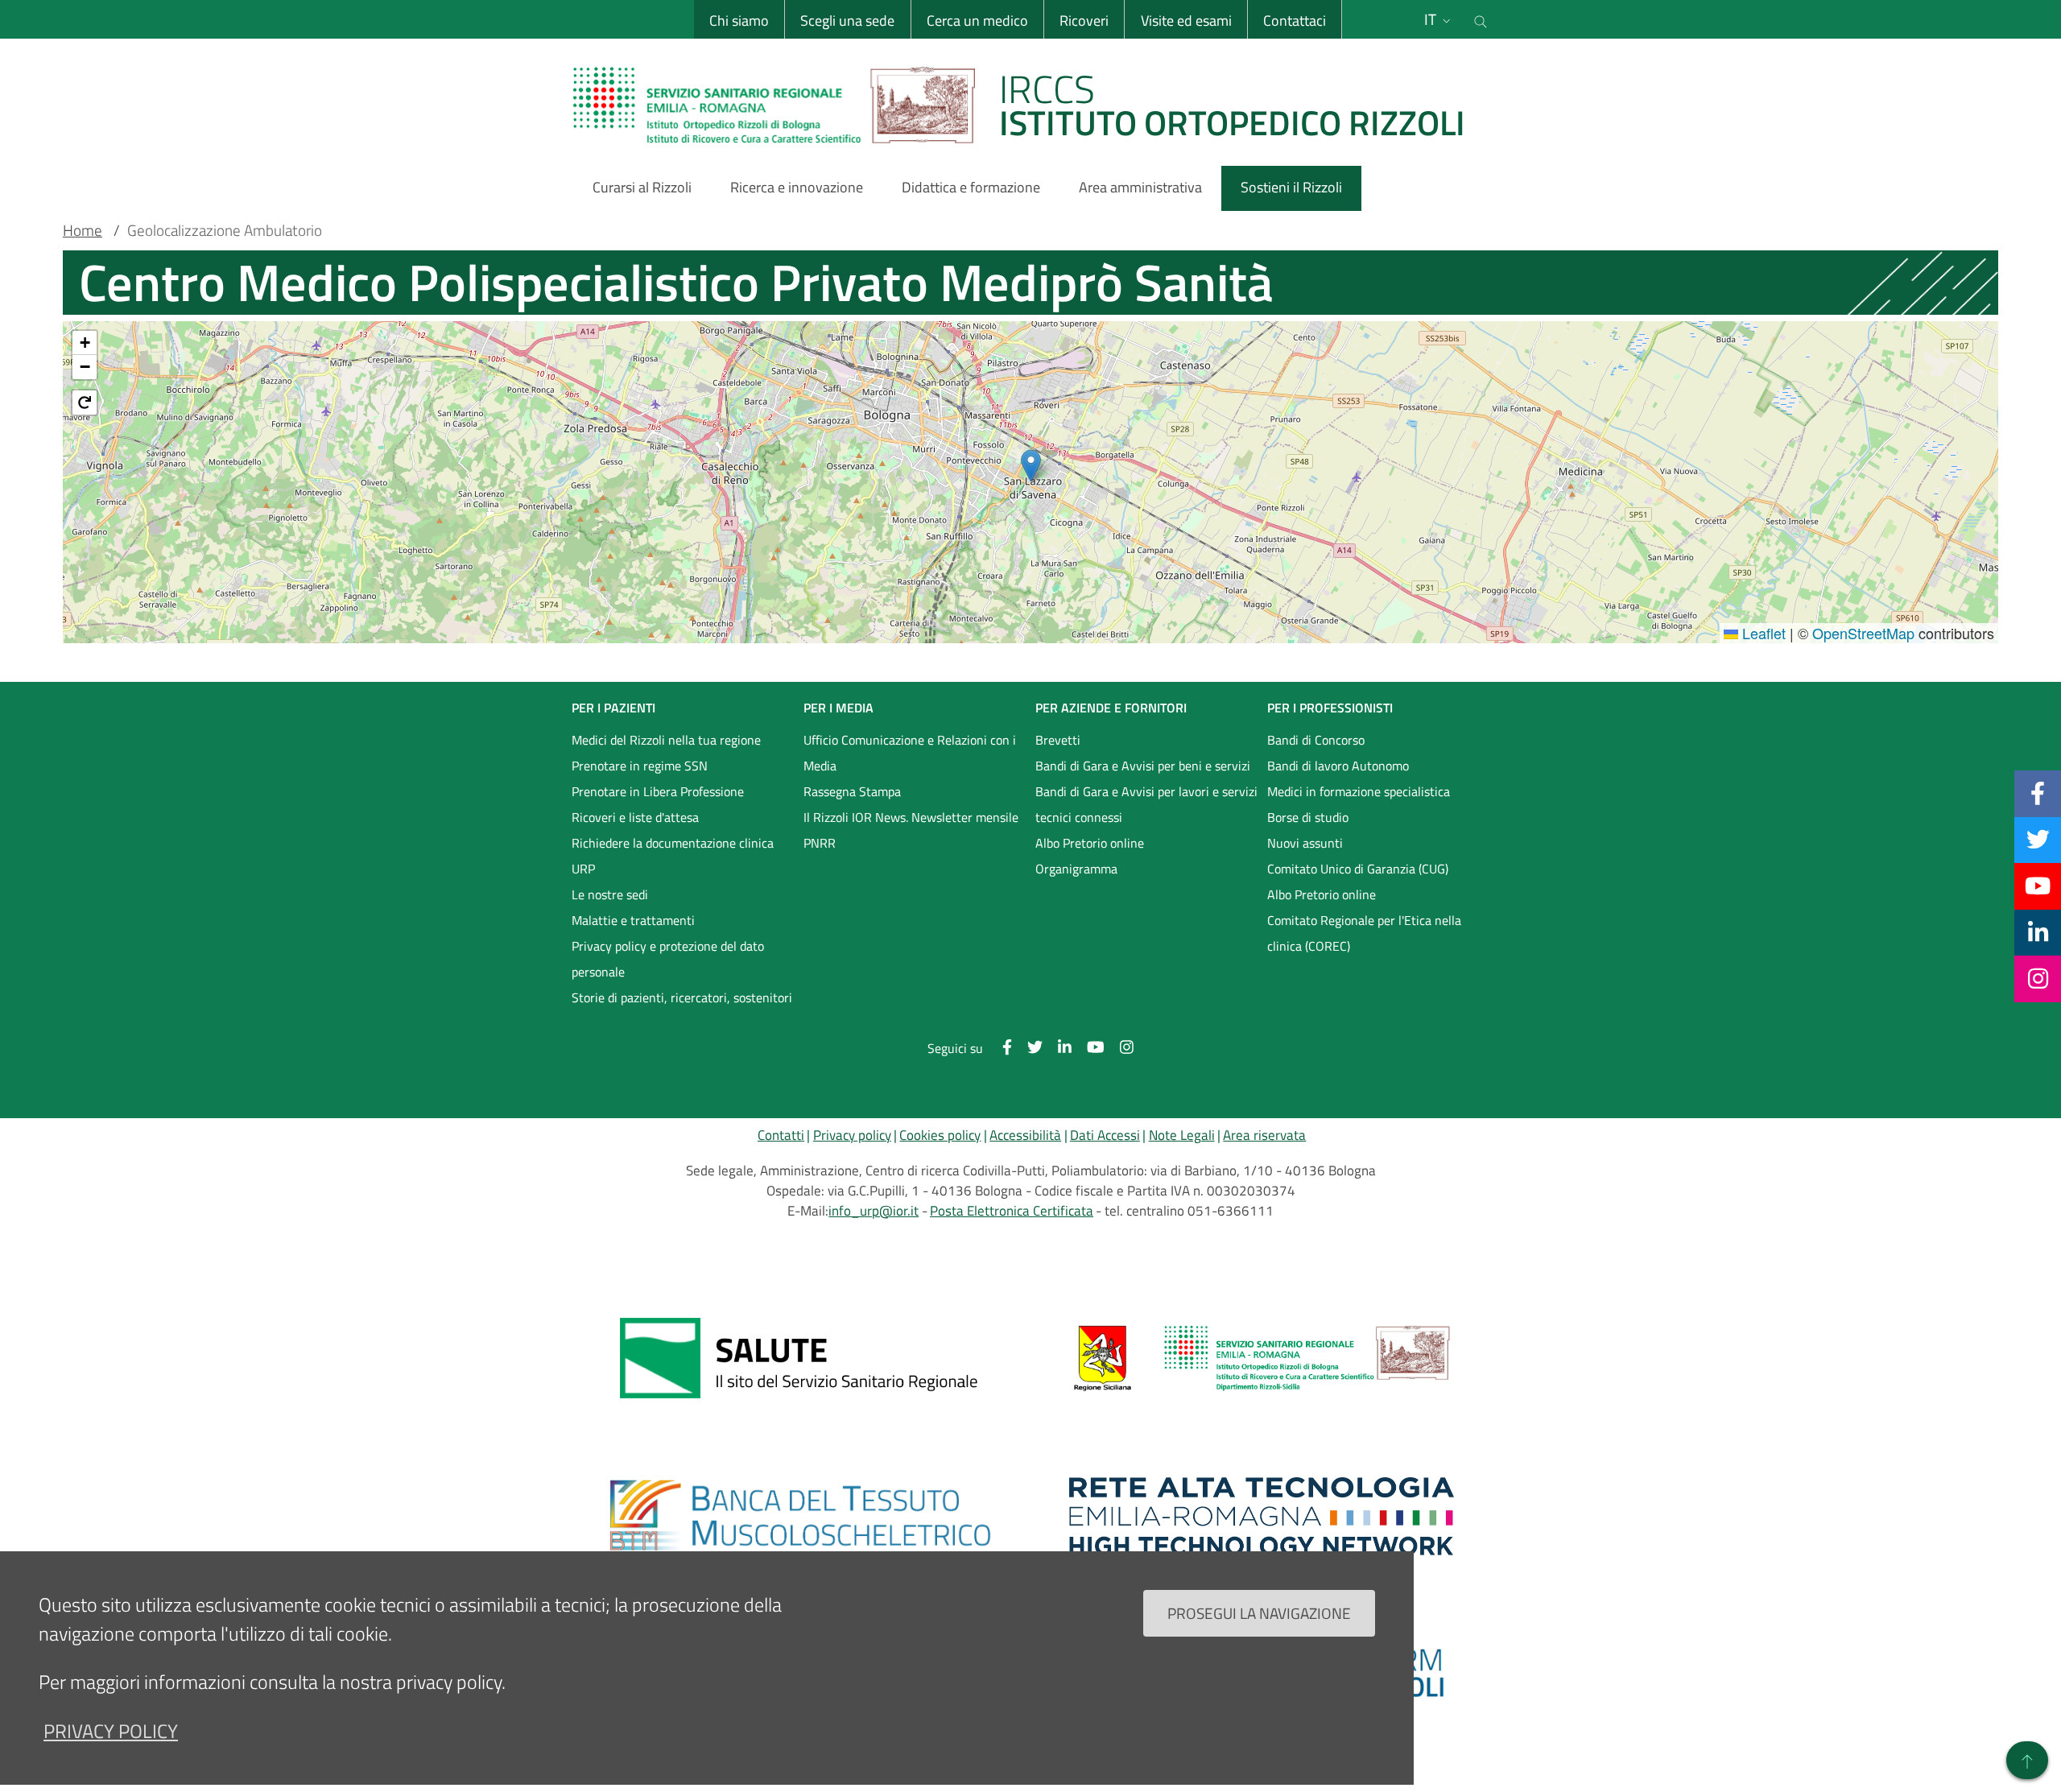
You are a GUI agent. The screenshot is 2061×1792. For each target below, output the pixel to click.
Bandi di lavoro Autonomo (1338, 766)
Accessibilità (1025, 1135)
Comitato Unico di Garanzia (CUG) (1358, 869)
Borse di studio (1308, 817)
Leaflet (1762, 633)
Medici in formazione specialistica (1359, 791)
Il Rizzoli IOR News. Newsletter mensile (911, 817)
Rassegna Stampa (852, 791)
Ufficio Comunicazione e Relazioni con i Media (910, 753)
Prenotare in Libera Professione (658, 791)
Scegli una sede (847, 21)
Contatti (781, 1135)
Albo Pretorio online (1090, 843)
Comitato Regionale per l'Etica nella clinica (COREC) (1364, 933)
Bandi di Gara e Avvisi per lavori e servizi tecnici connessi (1146, 804)
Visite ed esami (1186, 21)
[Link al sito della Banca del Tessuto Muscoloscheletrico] (799, 1516)
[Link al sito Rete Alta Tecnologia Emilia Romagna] (1262, 1516)
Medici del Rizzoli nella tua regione (666, 740)
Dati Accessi (1105, 1135)
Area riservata (1264, 1135)
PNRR (820, 843)
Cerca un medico (977, 21)
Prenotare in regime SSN (640, 766)
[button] (1031, 466)
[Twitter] (2038, 840)
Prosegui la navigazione (1259, 1612)
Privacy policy (852, 1135)
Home (83, 230)
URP (583, 869)
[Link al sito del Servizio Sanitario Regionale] (799, 1358)
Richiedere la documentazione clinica (673, 843)
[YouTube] (2038, 886)
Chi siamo (739, 21)
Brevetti (1058, 740)
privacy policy (111, 1731)
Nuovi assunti (1305, 843)
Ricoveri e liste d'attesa (635, 817)
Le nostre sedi (610, 894)
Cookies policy (940, 1135)
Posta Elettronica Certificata (1012, 1211)
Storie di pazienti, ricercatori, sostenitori (682, 997)
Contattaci (1295, 21)
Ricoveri (1084, 21)
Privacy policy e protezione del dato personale (668, 959)
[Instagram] (2038, 978)
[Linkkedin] (2038, 932)
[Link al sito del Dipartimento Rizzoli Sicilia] (1262, 1358)
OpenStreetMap (1863, 633)
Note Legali (1182, 1135)
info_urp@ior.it (874, 1211)
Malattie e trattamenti (633, 920)
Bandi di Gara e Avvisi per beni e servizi (1143, 766)
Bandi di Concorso (1316, 740)
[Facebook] (2038, 793)
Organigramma (1076, 869)
